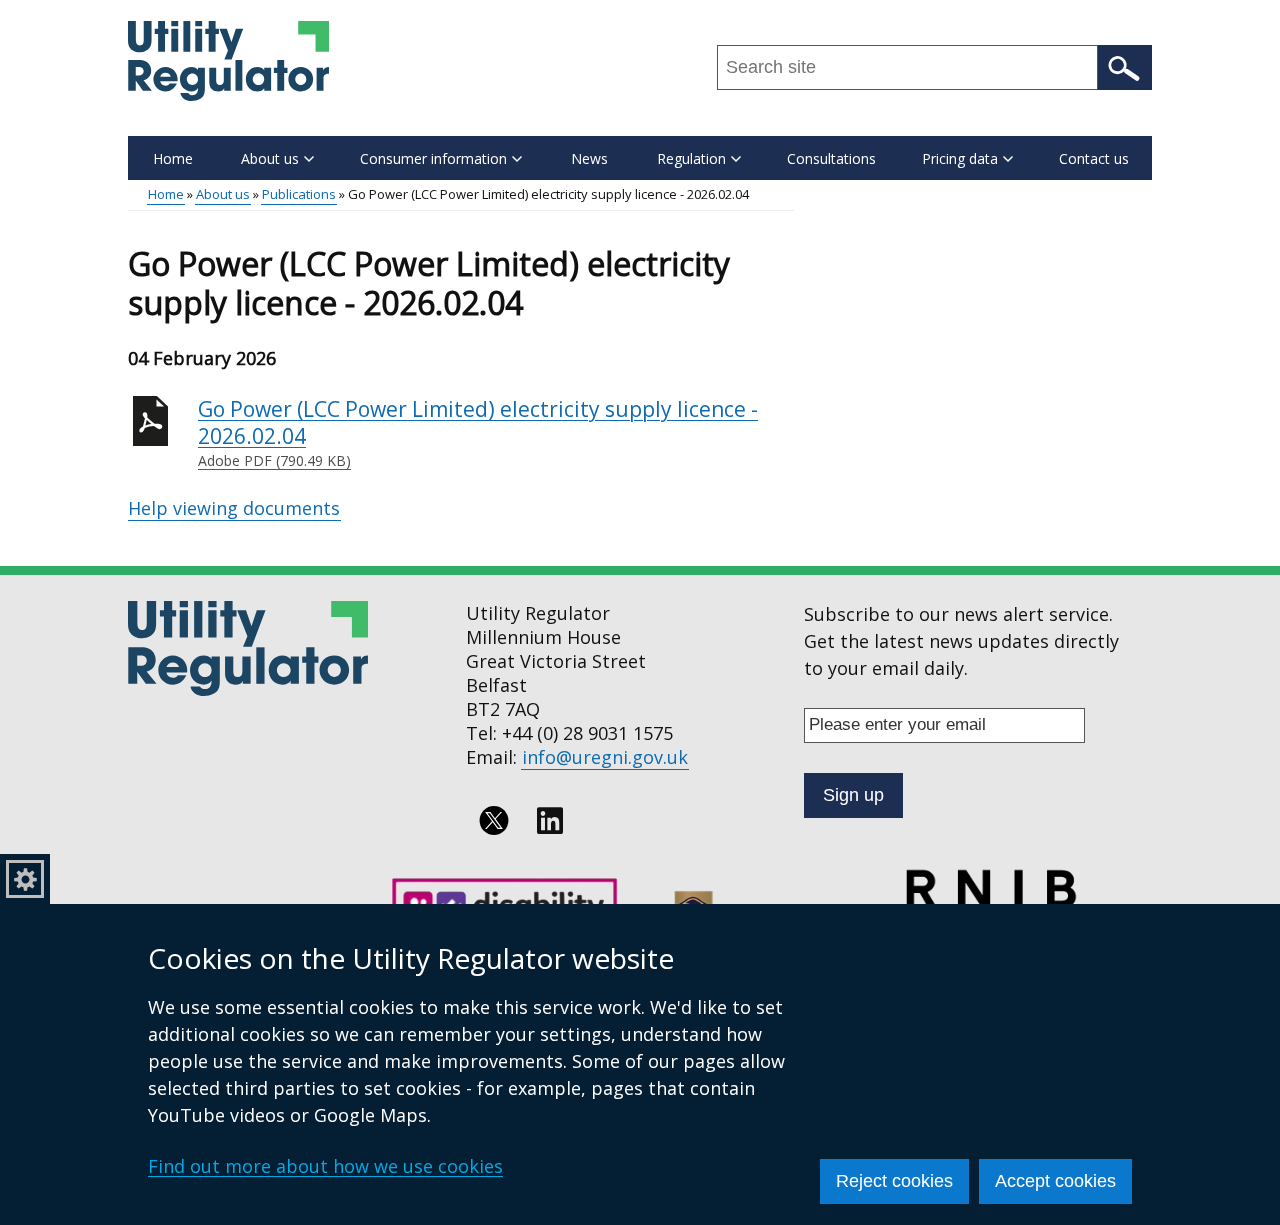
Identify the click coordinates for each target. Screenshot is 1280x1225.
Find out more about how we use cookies (325, 1166)
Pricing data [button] (960, 158)
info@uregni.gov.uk (605, 757)
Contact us (1094, 158)
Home (173, 158)
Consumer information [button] (433, 158)
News (589, 158)
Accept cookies (1055, 1181)
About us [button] (270, 158)
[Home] (228, 61)
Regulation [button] (691, 158)
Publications (299, 194)
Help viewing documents (234, 508)
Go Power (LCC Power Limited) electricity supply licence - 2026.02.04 (478, 433)
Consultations (831, 158)
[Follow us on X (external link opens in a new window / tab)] (494, 821)
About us (223, 194)
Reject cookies (894, 1181)
